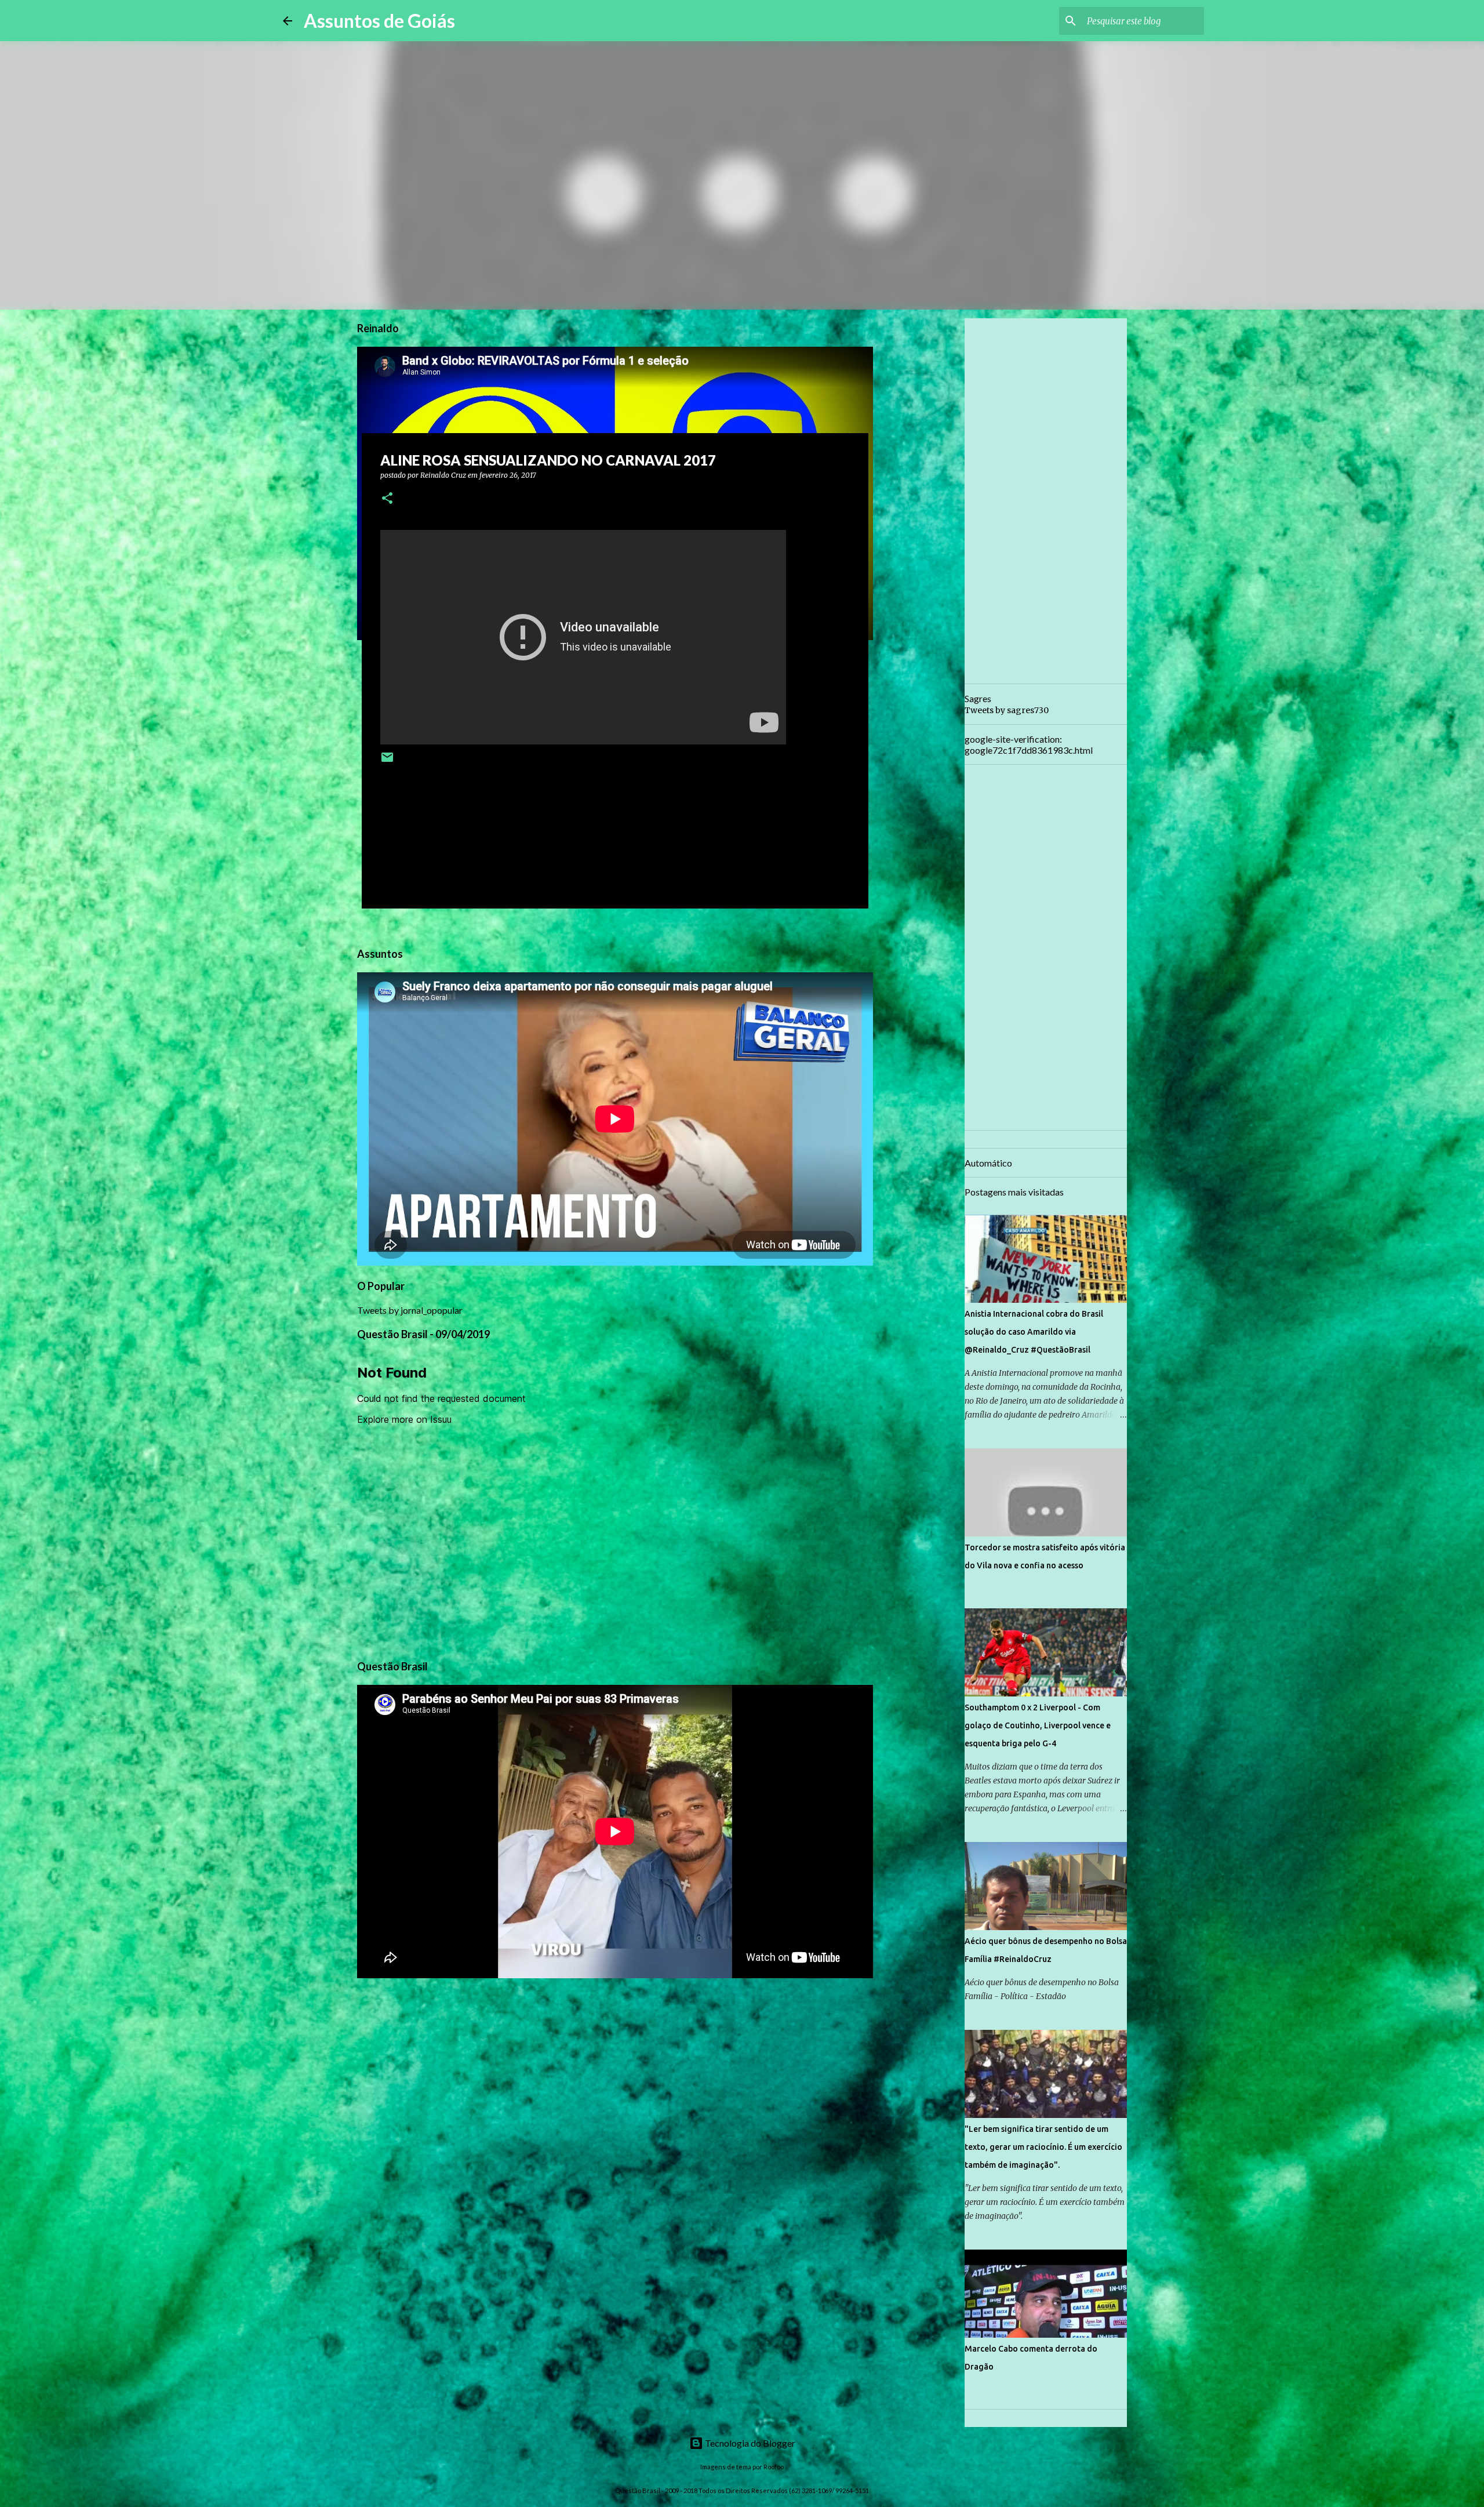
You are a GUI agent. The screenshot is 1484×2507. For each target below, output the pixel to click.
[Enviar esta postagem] (387, 762)
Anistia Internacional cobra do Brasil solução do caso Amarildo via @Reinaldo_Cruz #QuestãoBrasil (1034, 1332)
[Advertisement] (927, 501)
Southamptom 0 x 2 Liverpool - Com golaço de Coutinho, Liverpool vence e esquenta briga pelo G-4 (1038, 1725)
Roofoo (774, 2467)
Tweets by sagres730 (1007, 710)
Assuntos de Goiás (379, 21)
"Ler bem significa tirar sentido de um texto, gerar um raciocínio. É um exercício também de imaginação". (1043, 2147)
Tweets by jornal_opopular (410, 1310)
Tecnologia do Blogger (749, 2443)
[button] (387, 499)
